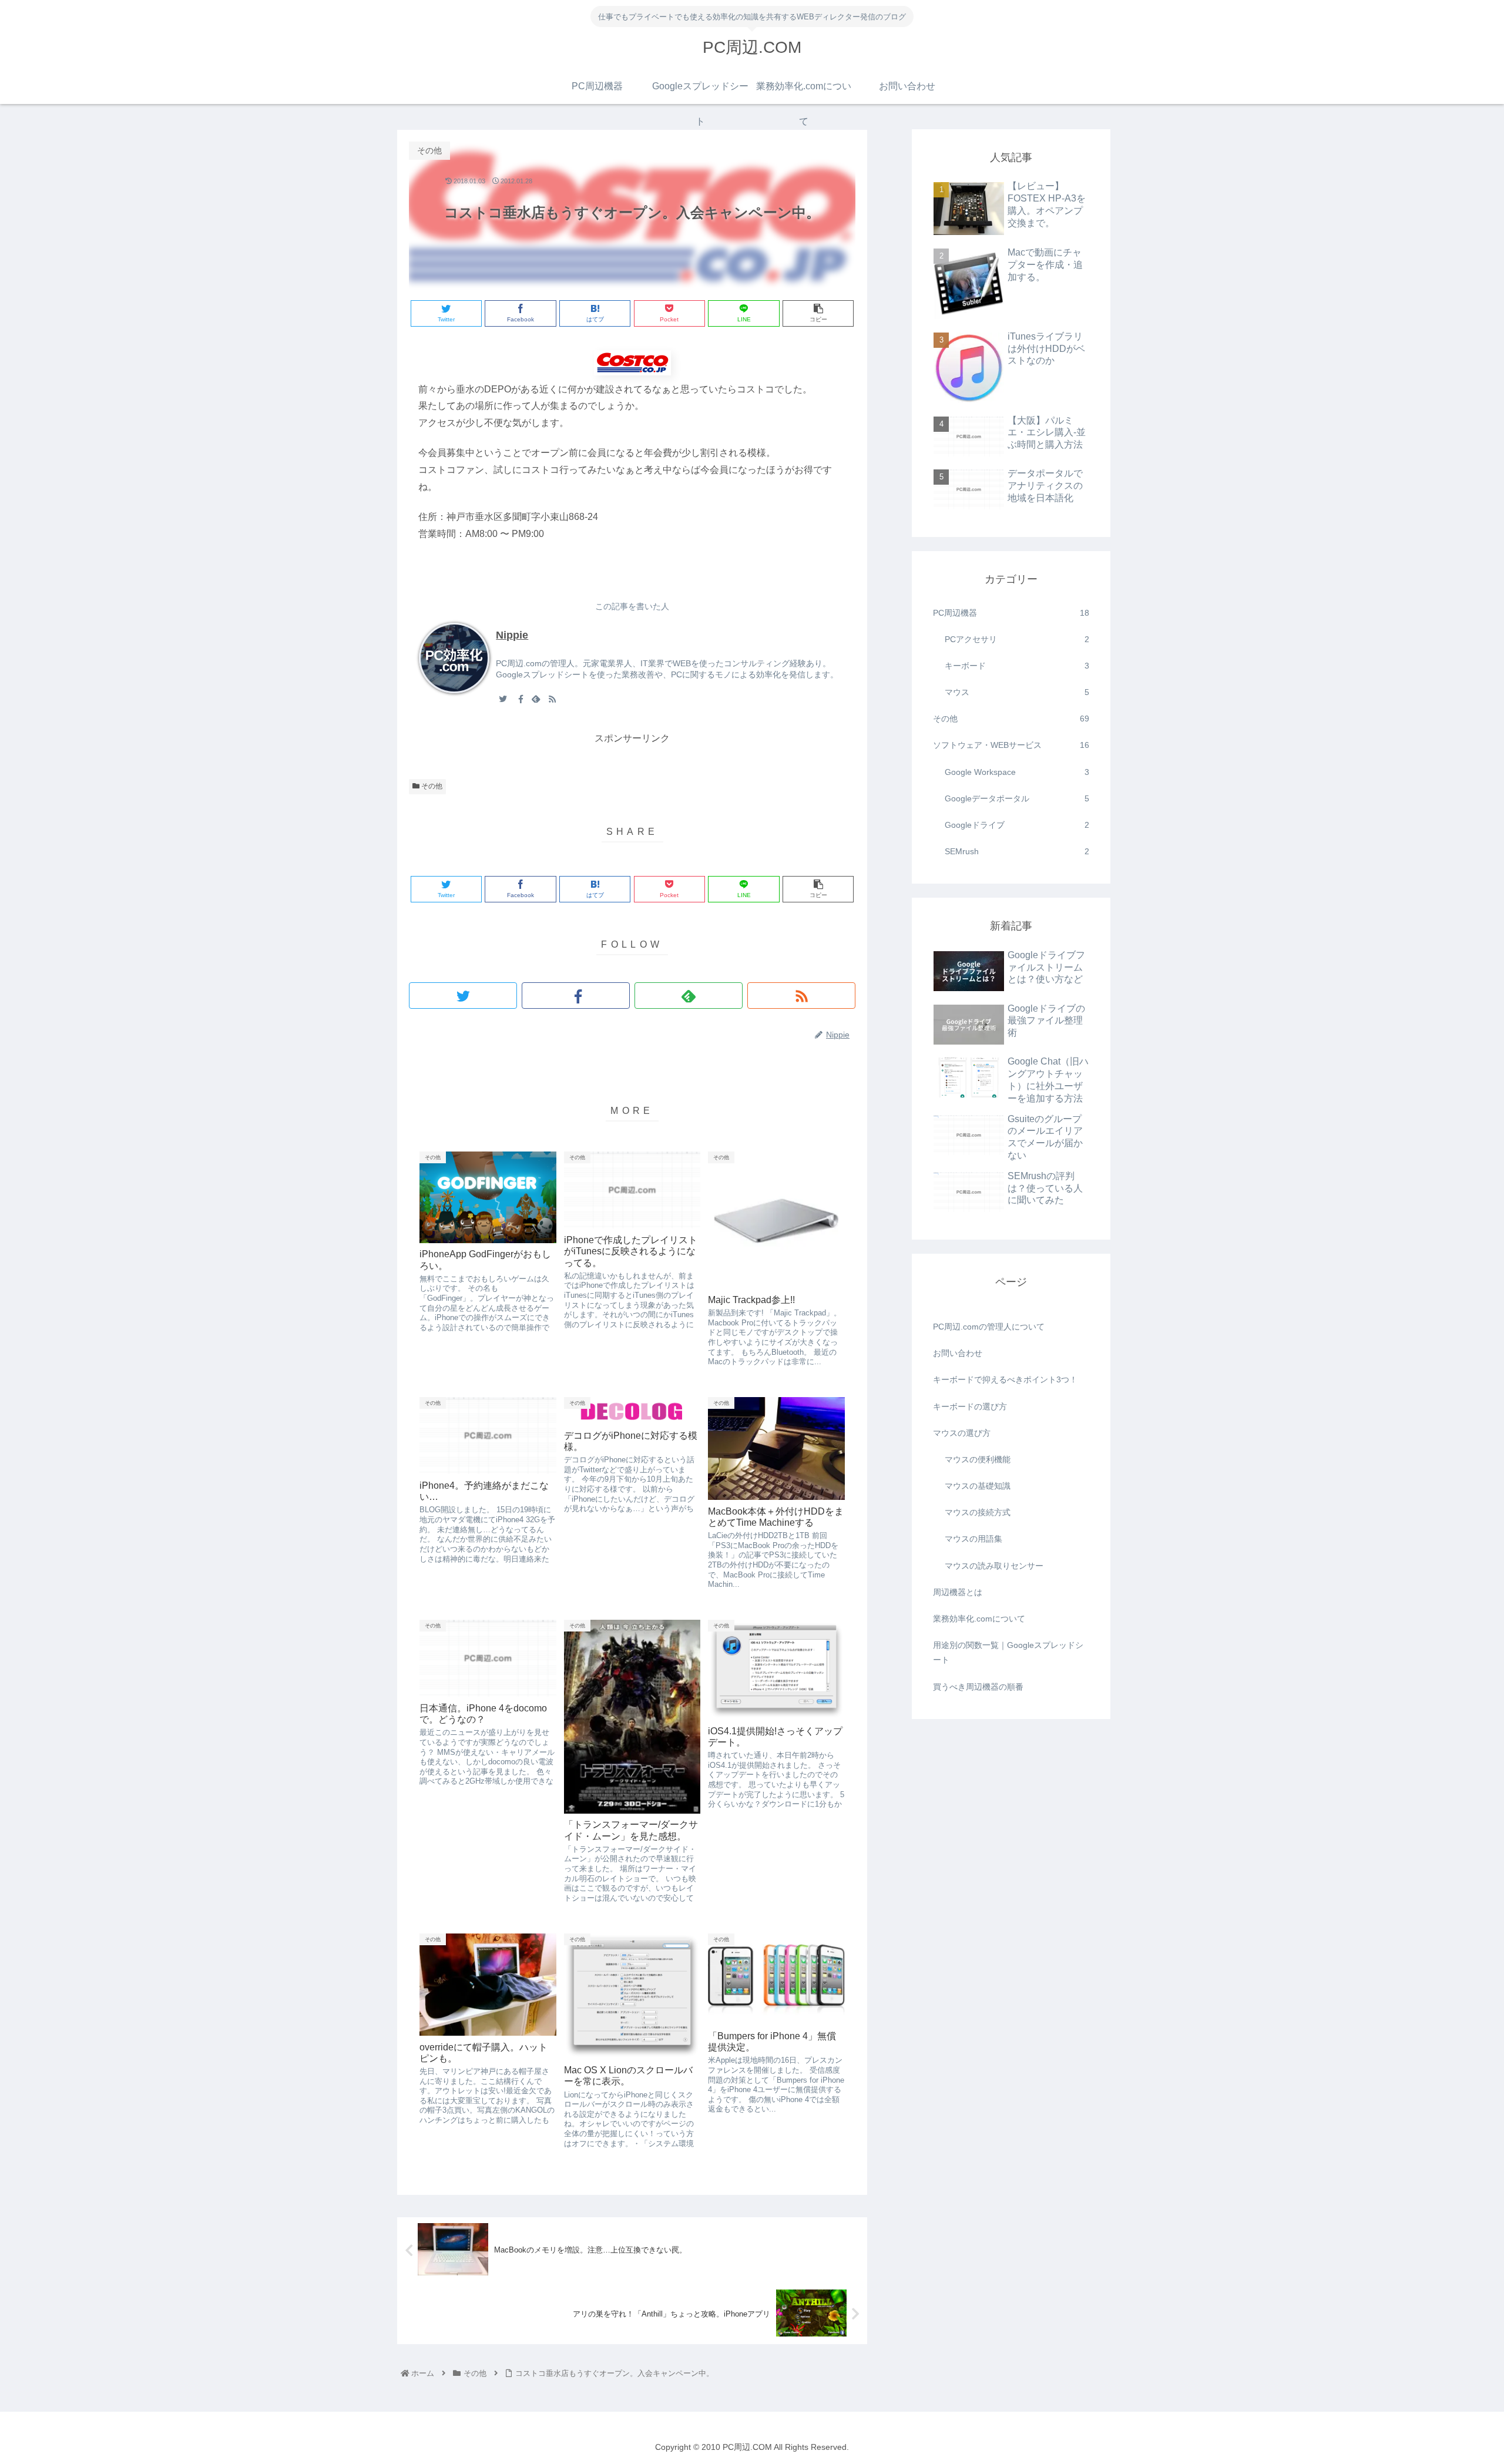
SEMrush (1017, 851)
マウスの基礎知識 (978, 1486)
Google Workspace (1017, 772)
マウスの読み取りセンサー (994, 1566)
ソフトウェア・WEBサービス (1011, 745)
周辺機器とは (958, 1592)
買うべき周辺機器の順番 (978, 1687)
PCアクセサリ (1017, 639)
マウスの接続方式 (978, 1512)
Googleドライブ (1017, 825)
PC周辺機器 (1011, 613)
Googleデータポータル (1017, 798)
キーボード (1017, 666)
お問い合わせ (958, 1353)
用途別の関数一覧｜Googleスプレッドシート (1008, 1652)
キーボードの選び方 (970, 1406)
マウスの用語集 (973, 1539)
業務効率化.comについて (979, 1619)
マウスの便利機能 (978, 1459)
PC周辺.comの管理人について (989, 1327)
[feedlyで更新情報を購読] (536, 699)
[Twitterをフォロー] (503, 699)
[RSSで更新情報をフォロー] (552, 699)
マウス (1017, 692)
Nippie (512, 635)
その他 (431, 786)
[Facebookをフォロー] (519, 699)
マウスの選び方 (962, 1433)
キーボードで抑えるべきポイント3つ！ (1005, 1379)
